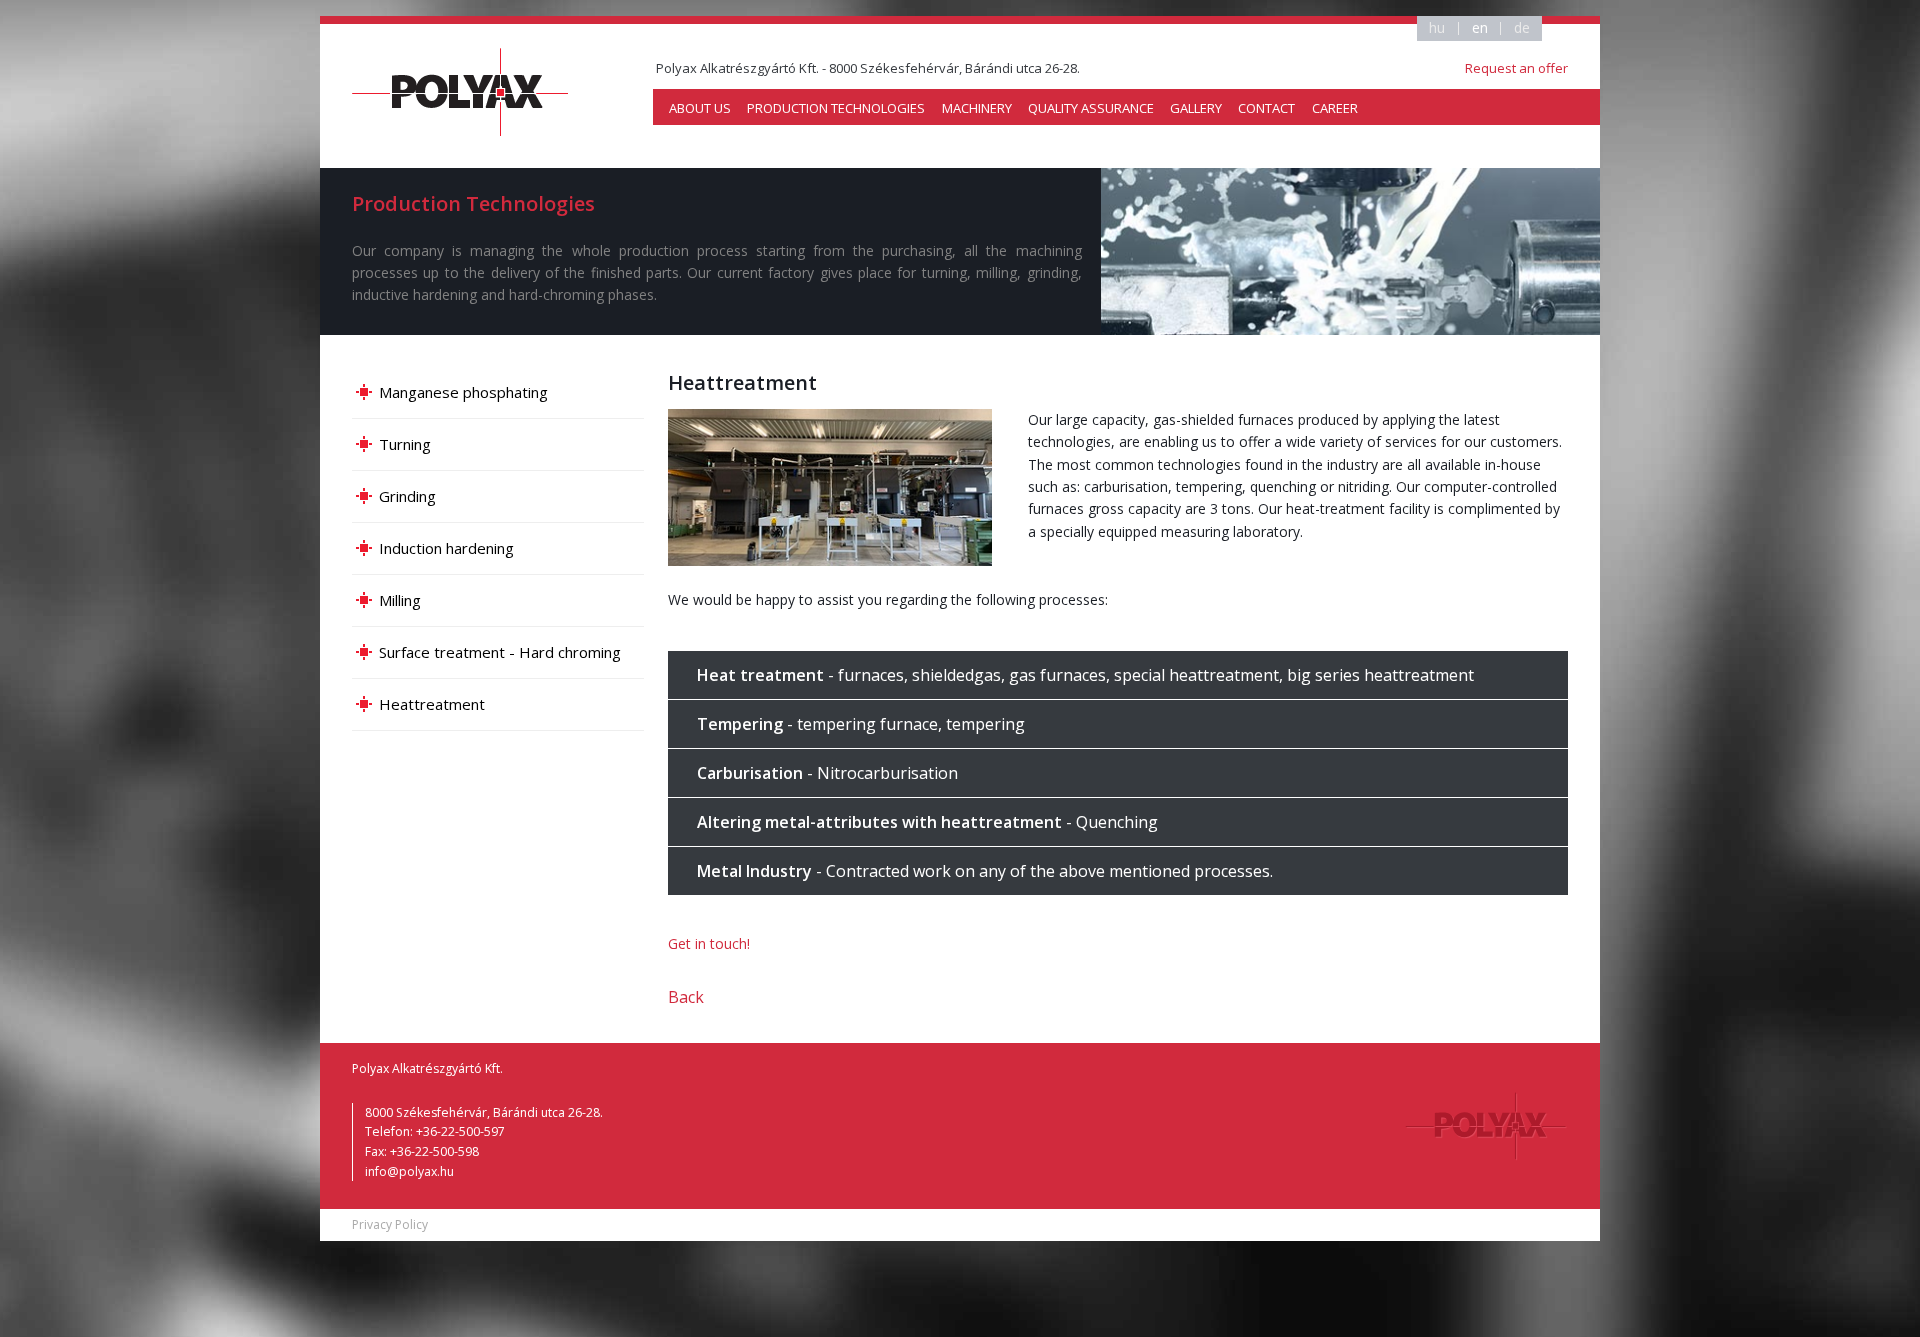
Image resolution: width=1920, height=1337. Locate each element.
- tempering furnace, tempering (861, 724)
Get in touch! (709, 943)
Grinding (407, 496)
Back (686, 997)
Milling (400, 600)
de (1522, 28)
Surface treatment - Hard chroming (500, 652)
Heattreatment (432, 704)
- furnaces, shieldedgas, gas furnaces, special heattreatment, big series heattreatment (1085, 675)
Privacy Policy (390, 1224)
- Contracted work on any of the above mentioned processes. (985, 871)
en (1480, 28)
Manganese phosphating (463, 392)
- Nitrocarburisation (827, 773)
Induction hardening (446, 548)
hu (1437, 28)
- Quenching (927, 822)
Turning (405, 444)
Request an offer (1516, 68)
